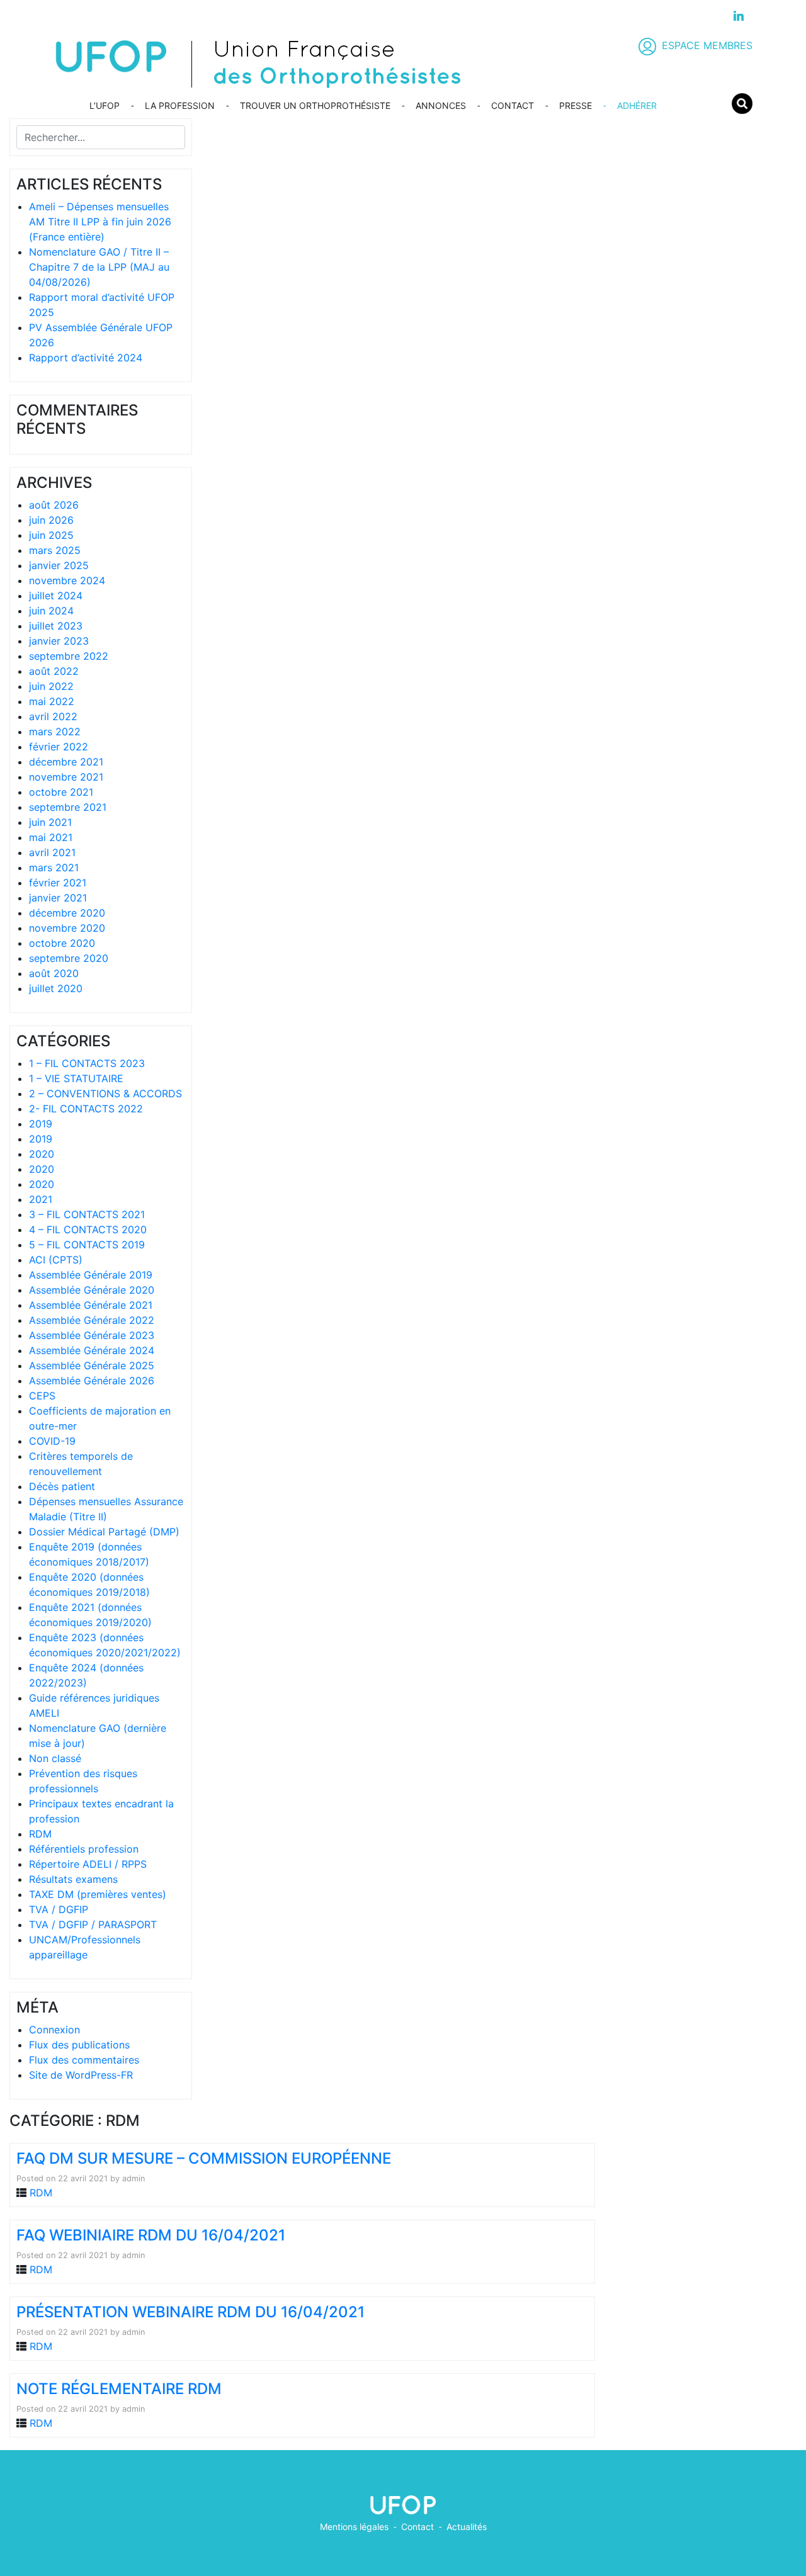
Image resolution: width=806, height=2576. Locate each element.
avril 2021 (52, 852)
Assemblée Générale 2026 (92, 1381)
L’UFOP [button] (105, 105)
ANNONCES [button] (441, 105)
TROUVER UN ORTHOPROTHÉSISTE (315, 105)
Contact (417, 2527)
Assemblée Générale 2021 (91, 1305)
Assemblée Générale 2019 (91, 1275)
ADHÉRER (637, 105)
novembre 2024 (67, 580)
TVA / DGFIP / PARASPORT (93, 1924)
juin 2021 (50, 822)
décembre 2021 (66, 762)
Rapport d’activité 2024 (86, 358)
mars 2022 (55, 732)
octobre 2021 (61, 792)
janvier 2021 (58, 898)
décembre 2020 (67, 913)
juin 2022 (51, 686)
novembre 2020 (67, 928)
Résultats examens (73, 1879)
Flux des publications (79, 2045)
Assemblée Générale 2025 (92, 1365)
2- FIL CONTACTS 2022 (86, 1109)
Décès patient (62, 1486)
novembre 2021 (66, 777)
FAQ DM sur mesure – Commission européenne (204, 2158)
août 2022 (54, 671)
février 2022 (59, 747)
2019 (41, 1124)
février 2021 (58, 883)
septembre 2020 (69, 958)
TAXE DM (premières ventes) (98, 1894)
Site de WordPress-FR (81, 2075)
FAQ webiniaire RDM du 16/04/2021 (151, 2235)
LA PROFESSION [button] (180, 105)
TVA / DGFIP (59, 1909)
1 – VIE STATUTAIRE (76, 1078)
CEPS (42, 1396)
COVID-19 (52, 1441)
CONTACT (513, 105)
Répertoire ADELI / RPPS (88, 1864)
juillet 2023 (56, 626)
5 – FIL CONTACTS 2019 (87, 1245)
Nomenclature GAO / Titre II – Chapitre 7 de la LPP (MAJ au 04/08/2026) (99, 267)
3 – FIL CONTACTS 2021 (87, 1214)
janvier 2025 (59, 565)
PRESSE (576, 105)
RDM (40, 1834)
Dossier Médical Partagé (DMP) (104, 1532)
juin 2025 (51, 535)
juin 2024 (51, 611)
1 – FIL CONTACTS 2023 (87, 1063)
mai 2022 (52, 701)
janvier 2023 (59, 641)
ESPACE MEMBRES (707, 45)
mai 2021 (51, 837)
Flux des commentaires (84, 2060)
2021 (41, 1199)
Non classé (55, 1758)
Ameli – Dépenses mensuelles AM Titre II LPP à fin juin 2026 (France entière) (100, 222)
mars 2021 (54, 867)
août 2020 (54, 973)
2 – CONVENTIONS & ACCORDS (105, 1093)
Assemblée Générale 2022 (92, 1320)
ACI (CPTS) (56, 1260)
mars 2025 (55, 550)
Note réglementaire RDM (119, 2389)
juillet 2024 (56, 596)
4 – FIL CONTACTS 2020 (88, 1229)
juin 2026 (51, 520)
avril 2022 (53, 716)
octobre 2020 (62, 943)
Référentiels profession (84, 1849)
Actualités (467, 2527)
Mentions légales (354, 2527)
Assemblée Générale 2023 (92, 1335)
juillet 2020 (56, 988)
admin (133, 2178)
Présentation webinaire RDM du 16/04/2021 (190, 2312)
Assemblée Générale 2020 (92, 1290)
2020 (42, 1154)
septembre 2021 (68, 807)
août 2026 (54, 505)
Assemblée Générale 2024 (92, 1350)
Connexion (54, 2030)
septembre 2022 (69, 656)
